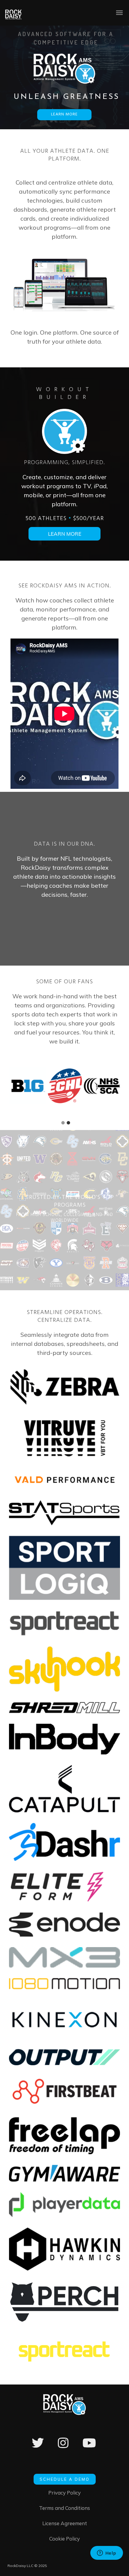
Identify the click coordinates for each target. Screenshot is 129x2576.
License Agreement (65, 2523)
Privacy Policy (64, 2493)
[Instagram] (63, 2447)
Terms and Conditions (64, 2508)
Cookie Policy (64, 2539)
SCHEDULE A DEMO (65, 2479)
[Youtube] (89, 2447)
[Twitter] (38, 2447)
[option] (28, 1086)
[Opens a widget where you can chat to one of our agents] (106, 2553)
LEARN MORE (64, 114)
